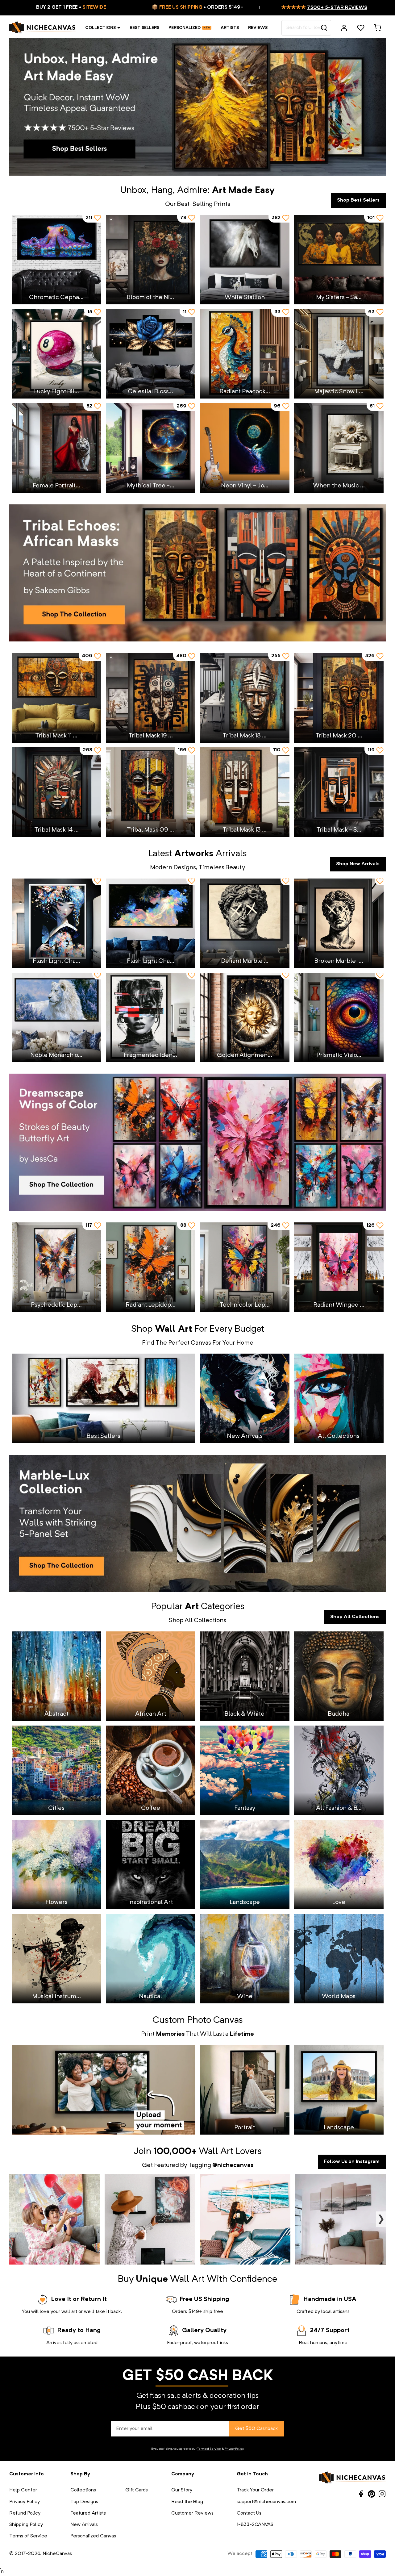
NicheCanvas (57, 2554)
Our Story (182, 2490)
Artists (230, 28)
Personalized (185, 28)
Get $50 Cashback (256, 2429)
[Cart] (377, 28)
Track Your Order (255, 2490)
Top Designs (84, 2502)
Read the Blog (187, 2502)
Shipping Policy (26, 2525)
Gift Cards (137, 2490)
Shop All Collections (355, 1617)
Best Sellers (144, 28)
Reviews (258, 28)
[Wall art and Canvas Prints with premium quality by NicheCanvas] (43, 28)
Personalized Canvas (93, 2536)
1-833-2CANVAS (255, 2525)
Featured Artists (88, 2513)
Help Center (23, 2490)
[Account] (344, 28)
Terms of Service (209, 2449)
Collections (100, 28)
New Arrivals (84, 2525)
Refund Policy (25, 2513)
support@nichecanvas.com (266, 2502)
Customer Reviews (192, 2513)
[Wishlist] (361, 28)
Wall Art (216, 2152)
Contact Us (249, 2513)
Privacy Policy (234, 2449)
